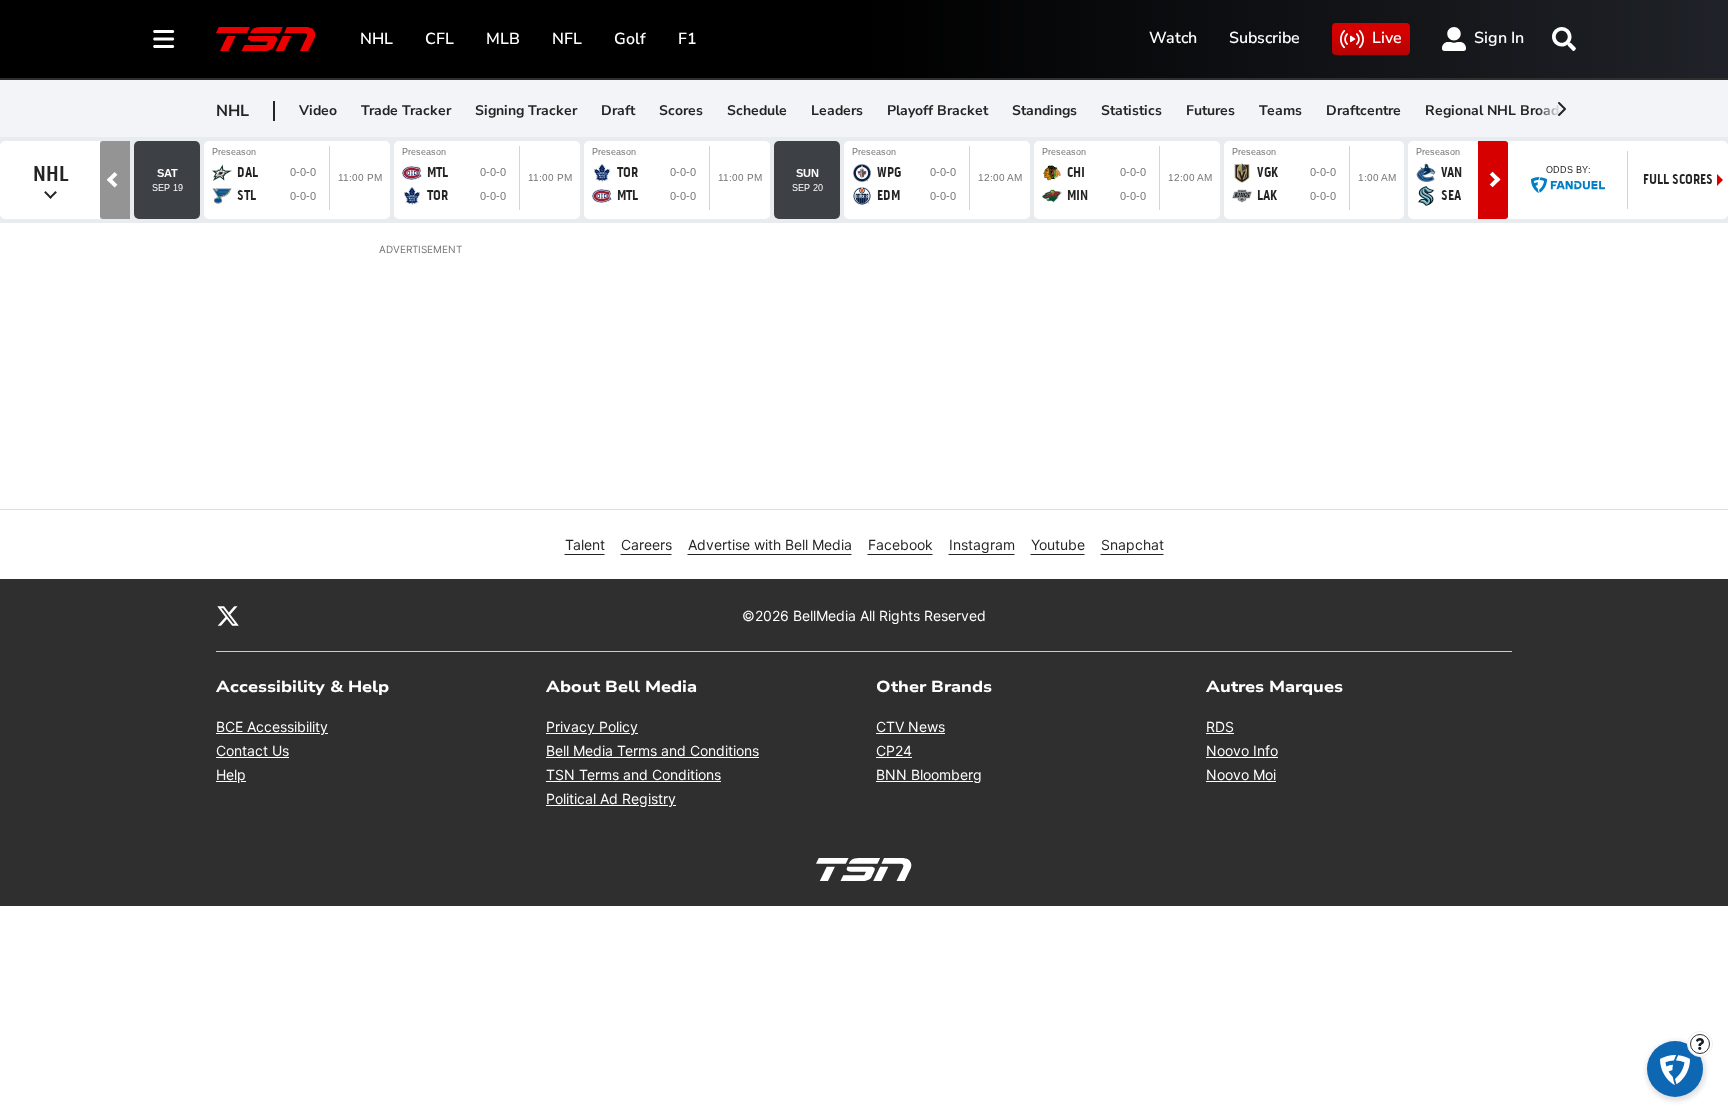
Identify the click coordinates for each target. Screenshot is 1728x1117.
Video (318, 110)
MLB (503, 39)
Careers (646, 544)
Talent (585, 544)
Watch (1173, 38)
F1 (687, 39)
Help (231, 774)
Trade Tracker (406, 110)
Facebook (900, 544)
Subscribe (1264, 38)
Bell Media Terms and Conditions (652, 750)
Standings (1044, 110)
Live (1387, 38)
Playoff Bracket (937, 110)
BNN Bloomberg (929, 774)
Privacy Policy (592, 726)
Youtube (1058, 544)
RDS (1220, 726)
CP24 (894, 750)
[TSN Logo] (266, 39)
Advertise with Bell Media (770, 544)
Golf (630, 39)
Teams (1280, 110)
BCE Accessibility (272, 726)
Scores (681, 110)
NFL (567, 39)
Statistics (1131, 110)
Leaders (837, 110)
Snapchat (1132, 544)
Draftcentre (1363, 110)
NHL (376, 39)
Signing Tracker (526, 110)
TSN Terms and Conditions (633, 774)
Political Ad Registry (611, 798)
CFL (439, 39)
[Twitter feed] (228, 615)
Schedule (757, 110)
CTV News (910, 726)
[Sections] (164, 39)
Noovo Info (1242, 750)
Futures (1210, 110)
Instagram (982, 544)
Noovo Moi (1241, 774)
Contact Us (252, 750)
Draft (618, 110)
